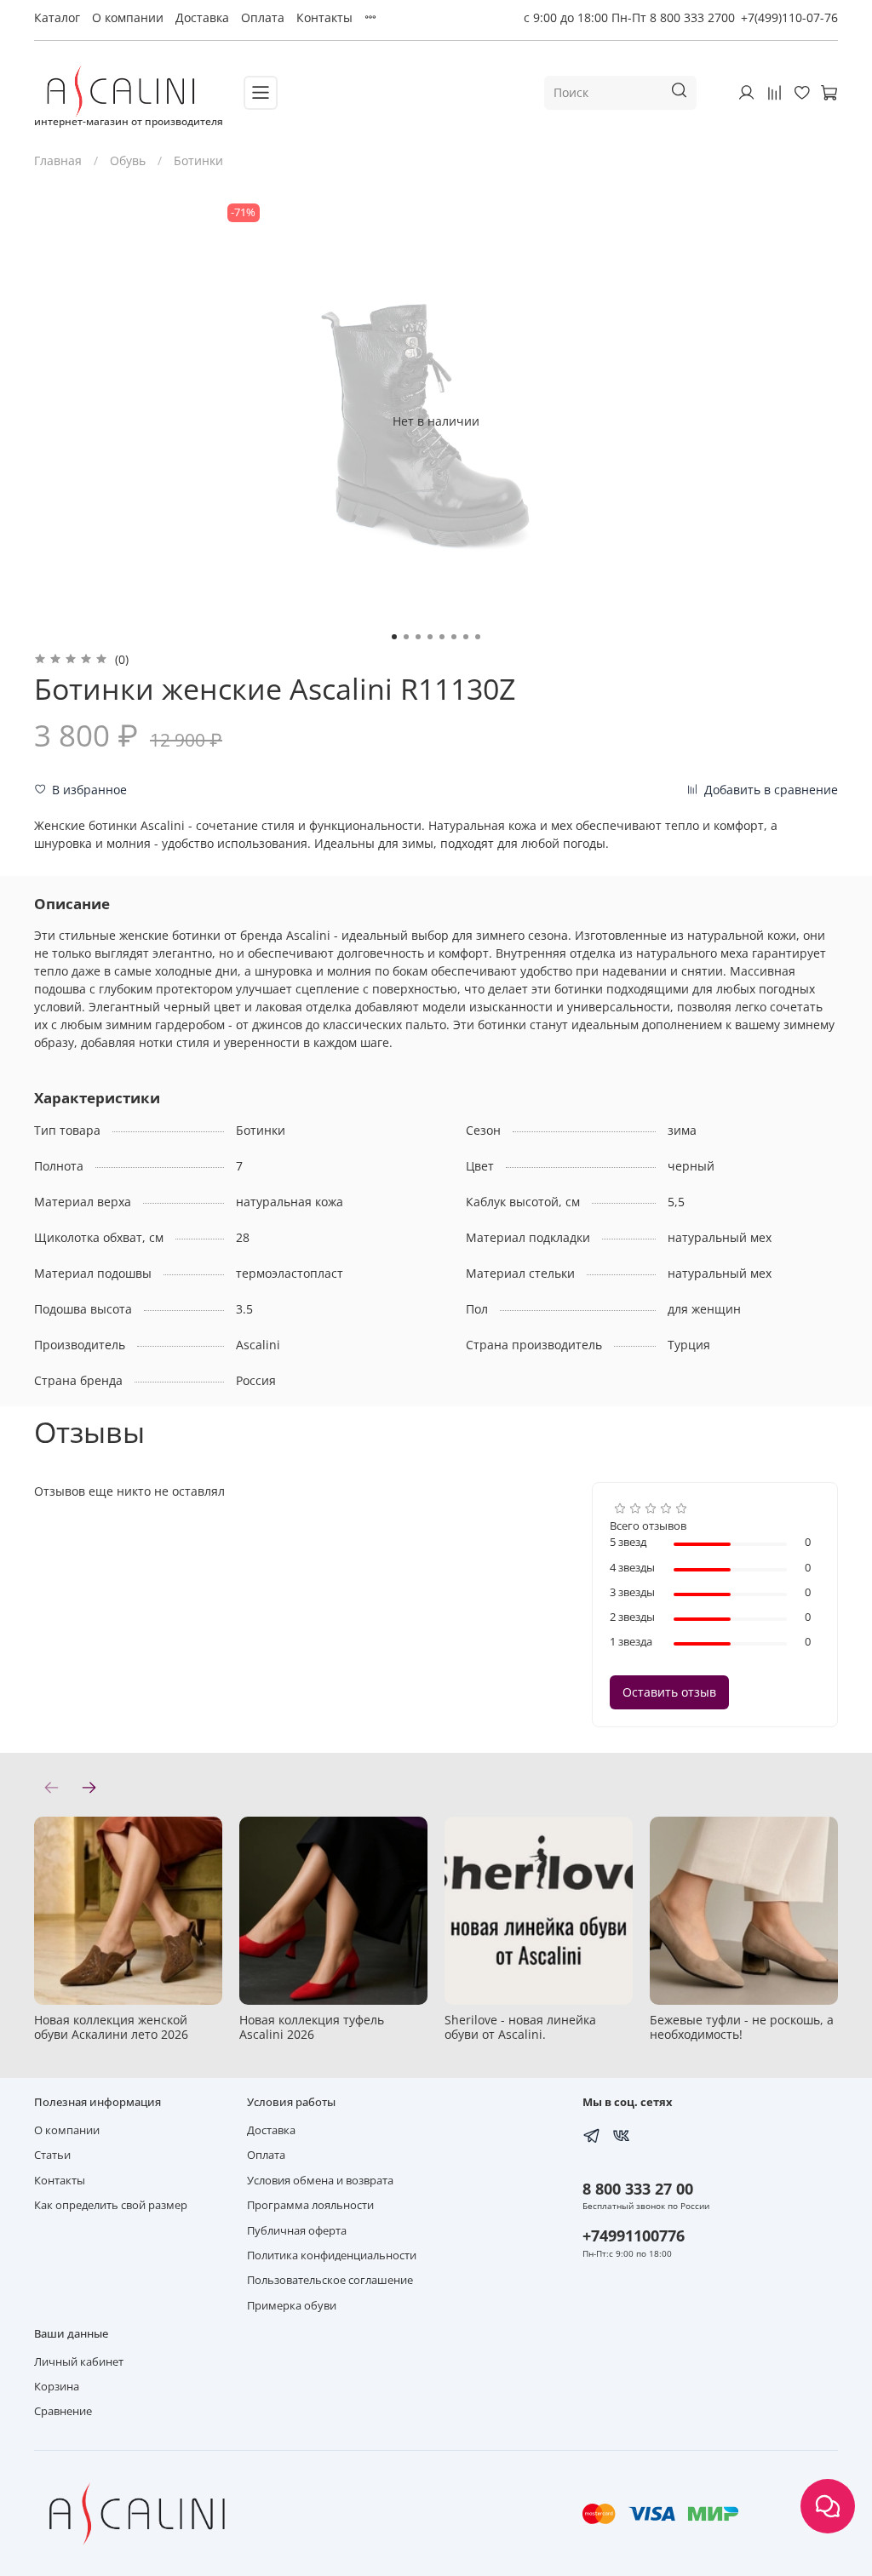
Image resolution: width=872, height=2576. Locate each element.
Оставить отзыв (669, 1692)
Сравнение (63, 2411)
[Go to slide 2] (406, 637)
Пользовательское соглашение (330, 2280)
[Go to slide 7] (466, 637)
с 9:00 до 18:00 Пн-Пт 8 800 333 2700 (629, 17)
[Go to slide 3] (418, 637)
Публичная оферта (297, 2231)
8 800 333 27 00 (638, 2189)
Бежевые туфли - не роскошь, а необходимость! (742, 2027)
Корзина (57, 2387)
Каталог (57, 17)
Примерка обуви (292, 2306)
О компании (128, 17)
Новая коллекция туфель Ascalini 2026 (312, 2027)
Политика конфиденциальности (332, 2255)
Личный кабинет (79, 2362)
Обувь (128, 160)
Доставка (202, 17)
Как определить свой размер (111, 2205)
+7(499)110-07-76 (789, 17)
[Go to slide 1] (394, 637)
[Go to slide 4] (430, 637)
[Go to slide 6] (454, 637)
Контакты (324, 17)
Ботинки (198, 160)
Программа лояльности (310, 2205)
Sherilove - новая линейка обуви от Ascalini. (520, 2027)
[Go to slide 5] (442, 637)
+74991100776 (634, 2235)
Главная (58, 160)
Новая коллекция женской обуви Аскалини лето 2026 (111, 2027)
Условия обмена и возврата (320, 2181)
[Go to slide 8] (478, 637)
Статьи (52, 2155)
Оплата (263, 17)
